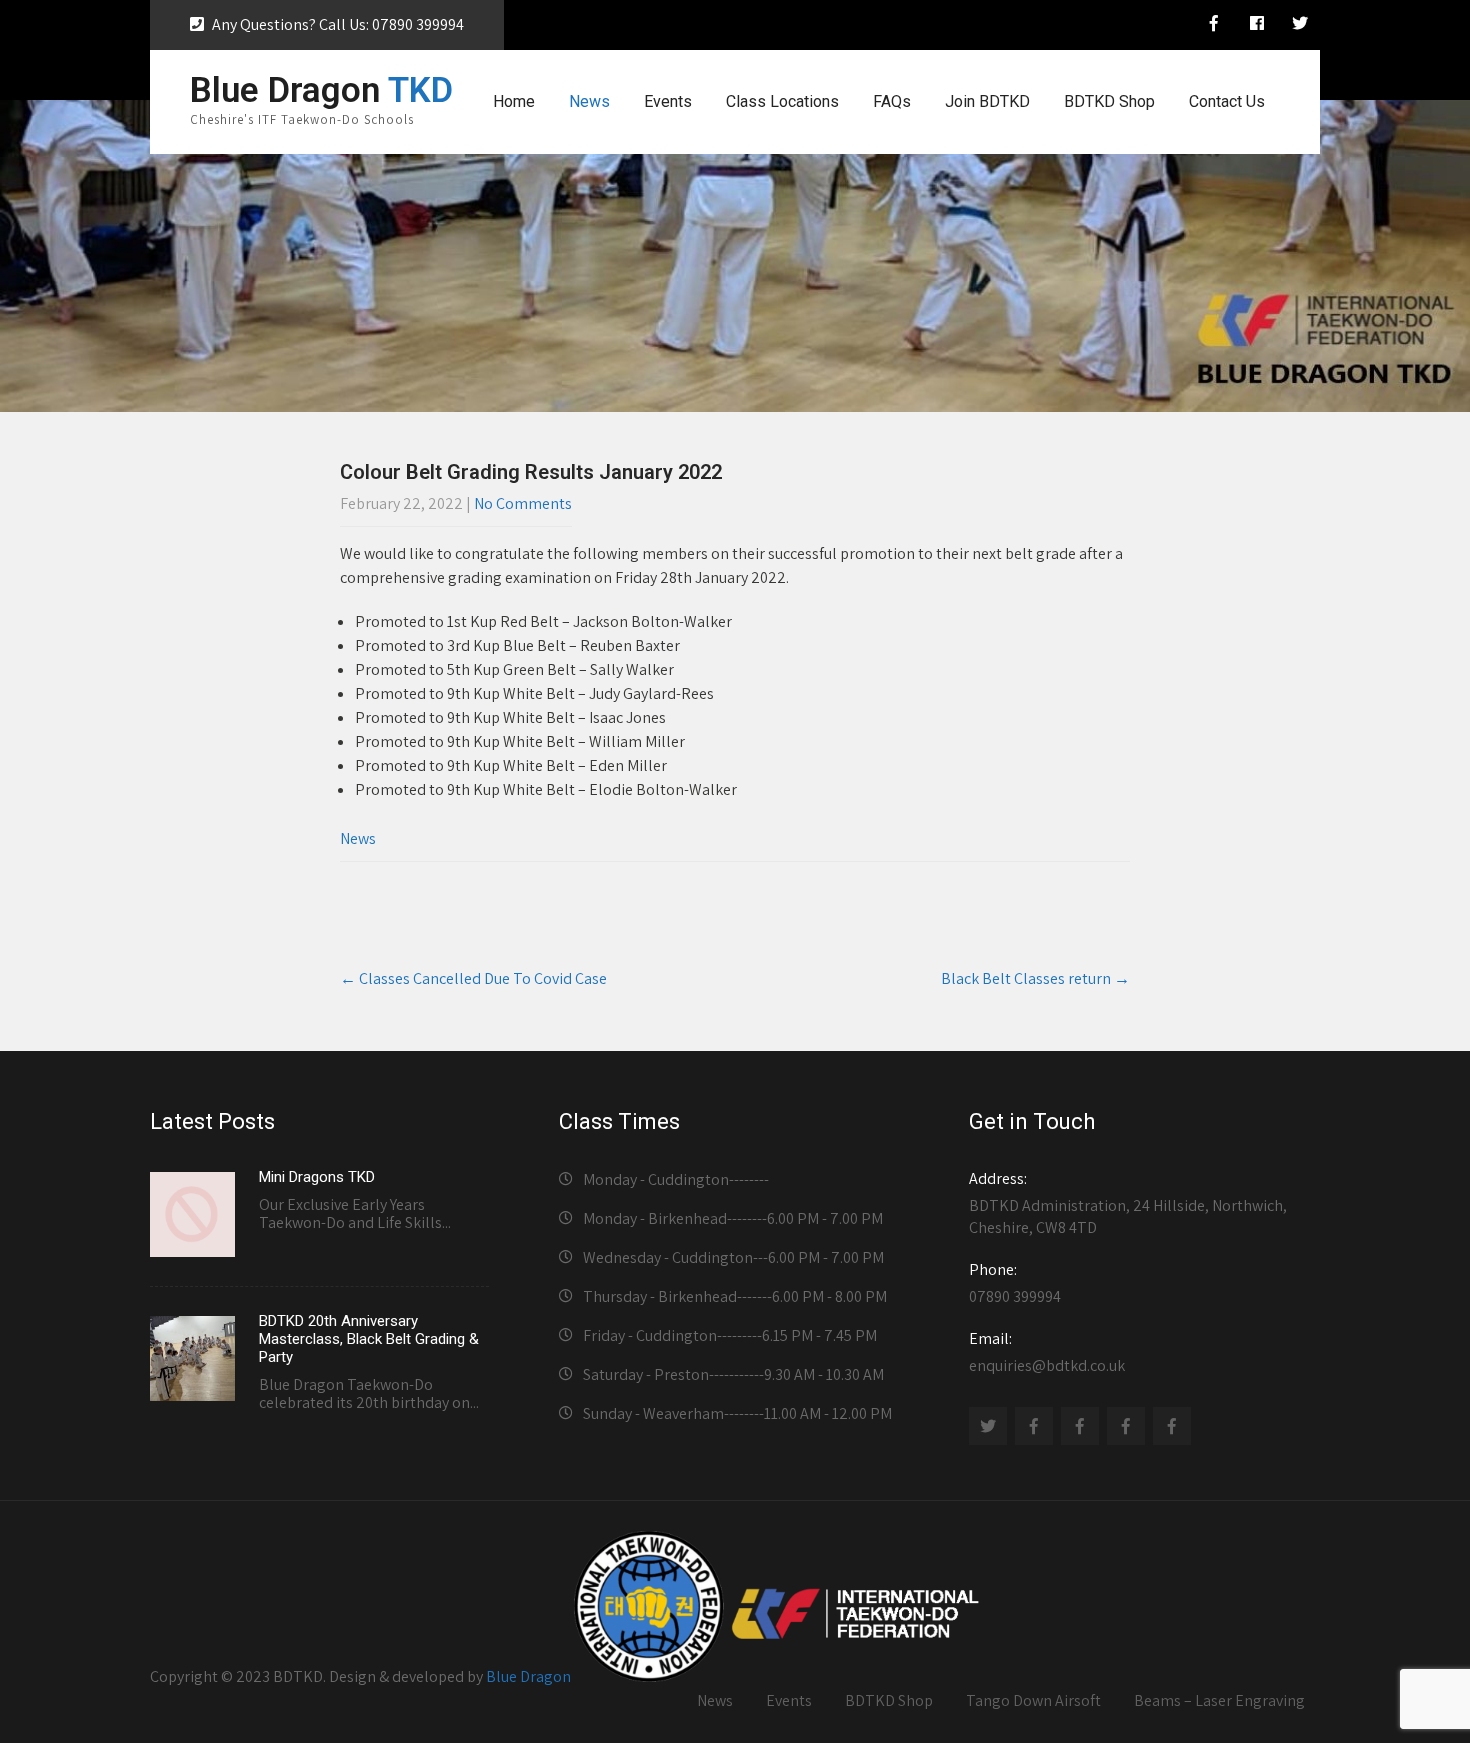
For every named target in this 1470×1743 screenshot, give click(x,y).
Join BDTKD (987, 101)
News (589, 101)
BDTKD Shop (1109, 101)
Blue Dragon (528, 1676)
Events (668, 101)
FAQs (892, 101)
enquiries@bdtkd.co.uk (1047, 1352)
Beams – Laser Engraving (1219, 1700)
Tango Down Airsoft (1033, 1700)
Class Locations (782, 101)
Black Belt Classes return (1035, 978)
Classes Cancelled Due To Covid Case (473, 978)
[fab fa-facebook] (1257, 26)
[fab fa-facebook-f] (1214, 26)
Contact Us (1227, 101)
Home (514, 101)
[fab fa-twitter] (1300, 26)
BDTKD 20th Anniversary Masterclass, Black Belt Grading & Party (369, 1339)
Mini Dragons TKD (317, 1177)
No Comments (523, 503)
